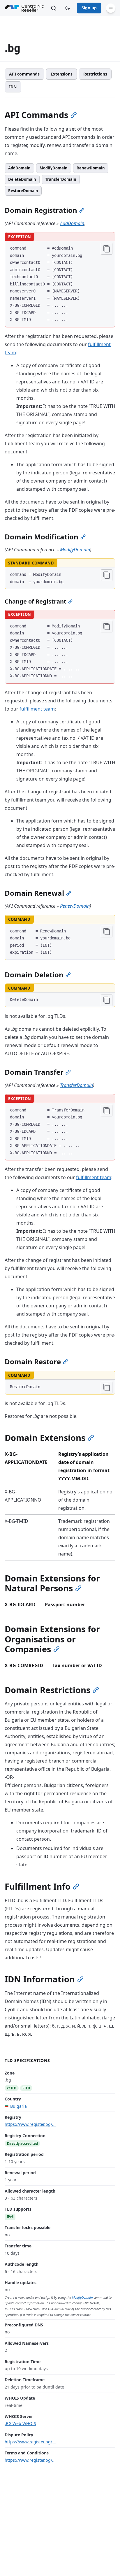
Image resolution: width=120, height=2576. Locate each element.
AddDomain (19, 168)
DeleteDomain (22, 179)
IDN (13, 87)
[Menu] (111, 8)
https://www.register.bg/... (30, 2124)
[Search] (54, 8)
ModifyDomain (54, 168)
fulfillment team (37, 709)
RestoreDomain (23, 191)
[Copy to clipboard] (107, 249)
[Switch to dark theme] (68, 8)
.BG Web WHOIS (20, 2423)
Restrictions (95, 74)
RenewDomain (91, 168)
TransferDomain (61, 179)
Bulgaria (18, 2106)
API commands (24, 74)
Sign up (89, 8)
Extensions (62, 74)
